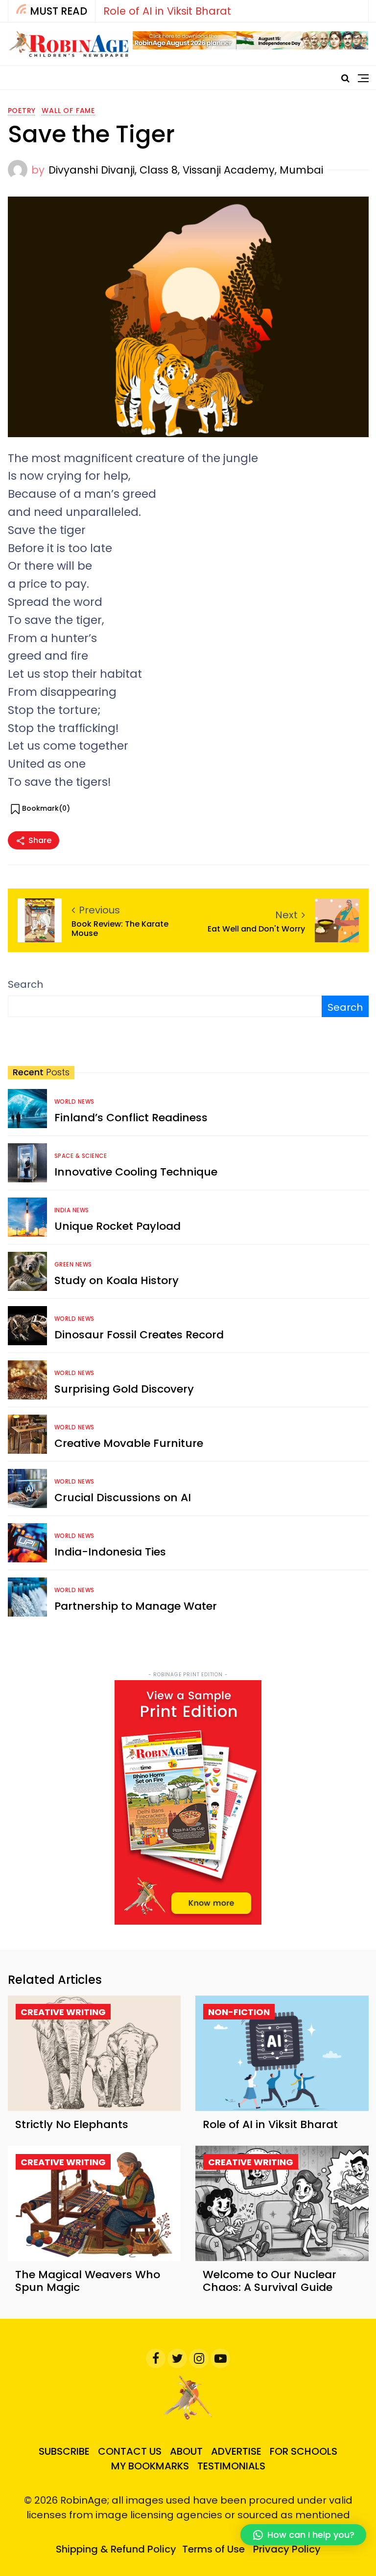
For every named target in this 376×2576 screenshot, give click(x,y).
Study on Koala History (117, 1280)
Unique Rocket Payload (117, 1226)
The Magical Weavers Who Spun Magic (88, 2281)
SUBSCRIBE (64, 2451)
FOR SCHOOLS (304, 2451)
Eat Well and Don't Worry (256, 929)
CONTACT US (130, 2451)
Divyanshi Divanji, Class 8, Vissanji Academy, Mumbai (186, 170)
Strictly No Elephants (72, 2124)
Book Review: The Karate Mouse (120, 929)
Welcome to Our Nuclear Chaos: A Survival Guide (270, 2281)
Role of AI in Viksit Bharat (167, 11)
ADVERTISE (236, 2451)
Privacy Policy (287, 2549)
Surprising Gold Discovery (124, 1389)
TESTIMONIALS (231, 2466)
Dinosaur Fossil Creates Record (139, 1335)
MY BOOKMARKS (150, 2466)
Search (25, 984)
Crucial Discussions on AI (123, 1498)
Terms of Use (213, 2549)
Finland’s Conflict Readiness (131, 1118)
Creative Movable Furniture (129, 1443)
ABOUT (186, 2451)
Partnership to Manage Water (136, 1606)
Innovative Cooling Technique (136, 1172)
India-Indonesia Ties (110, 1552)
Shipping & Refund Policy (116, 2549)
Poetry (22, 111)
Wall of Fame (68, 111)
